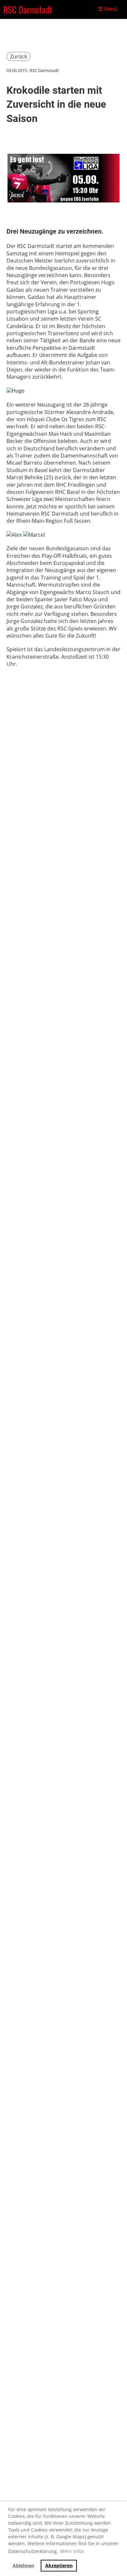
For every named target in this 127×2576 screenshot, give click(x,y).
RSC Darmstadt (28, 9)
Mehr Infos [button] (72, 2551)
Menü (110, 9)
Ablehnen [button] (23, 2565)
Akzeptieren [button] (59, 2565)
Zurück (19, 56)
